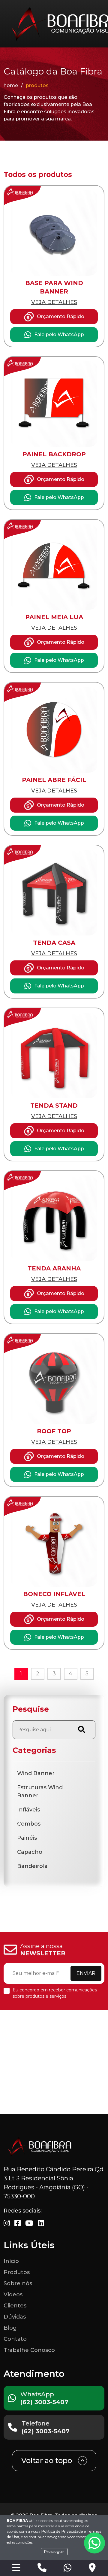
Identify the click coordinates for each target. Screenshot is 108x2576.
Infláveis (28, 1810)
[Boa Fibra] (40, 2147)
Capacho (30, 1852)
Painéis (27, 1838)
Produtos (17, 2272)
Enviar (86, 1973)
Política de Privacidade (62, 2531)
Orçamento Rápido (61, 316)
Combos (29, 1824)
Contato (15, 2339)
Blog (10, 2328)
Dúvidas (15, 2317)
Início (11, 2261)
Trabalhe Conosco (29, 2350)
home (11, 85)
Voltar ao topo (47, 2460)
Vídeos (13, 2295)
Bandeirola (32, 1866)
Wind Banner (36, 1773)
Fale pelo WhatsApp (59, 335)
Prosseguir (54, 2552)
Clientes (15, 2306)
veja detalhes (54, 302)
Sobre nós (18, 2283)
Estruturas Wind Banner (40, 1791)
